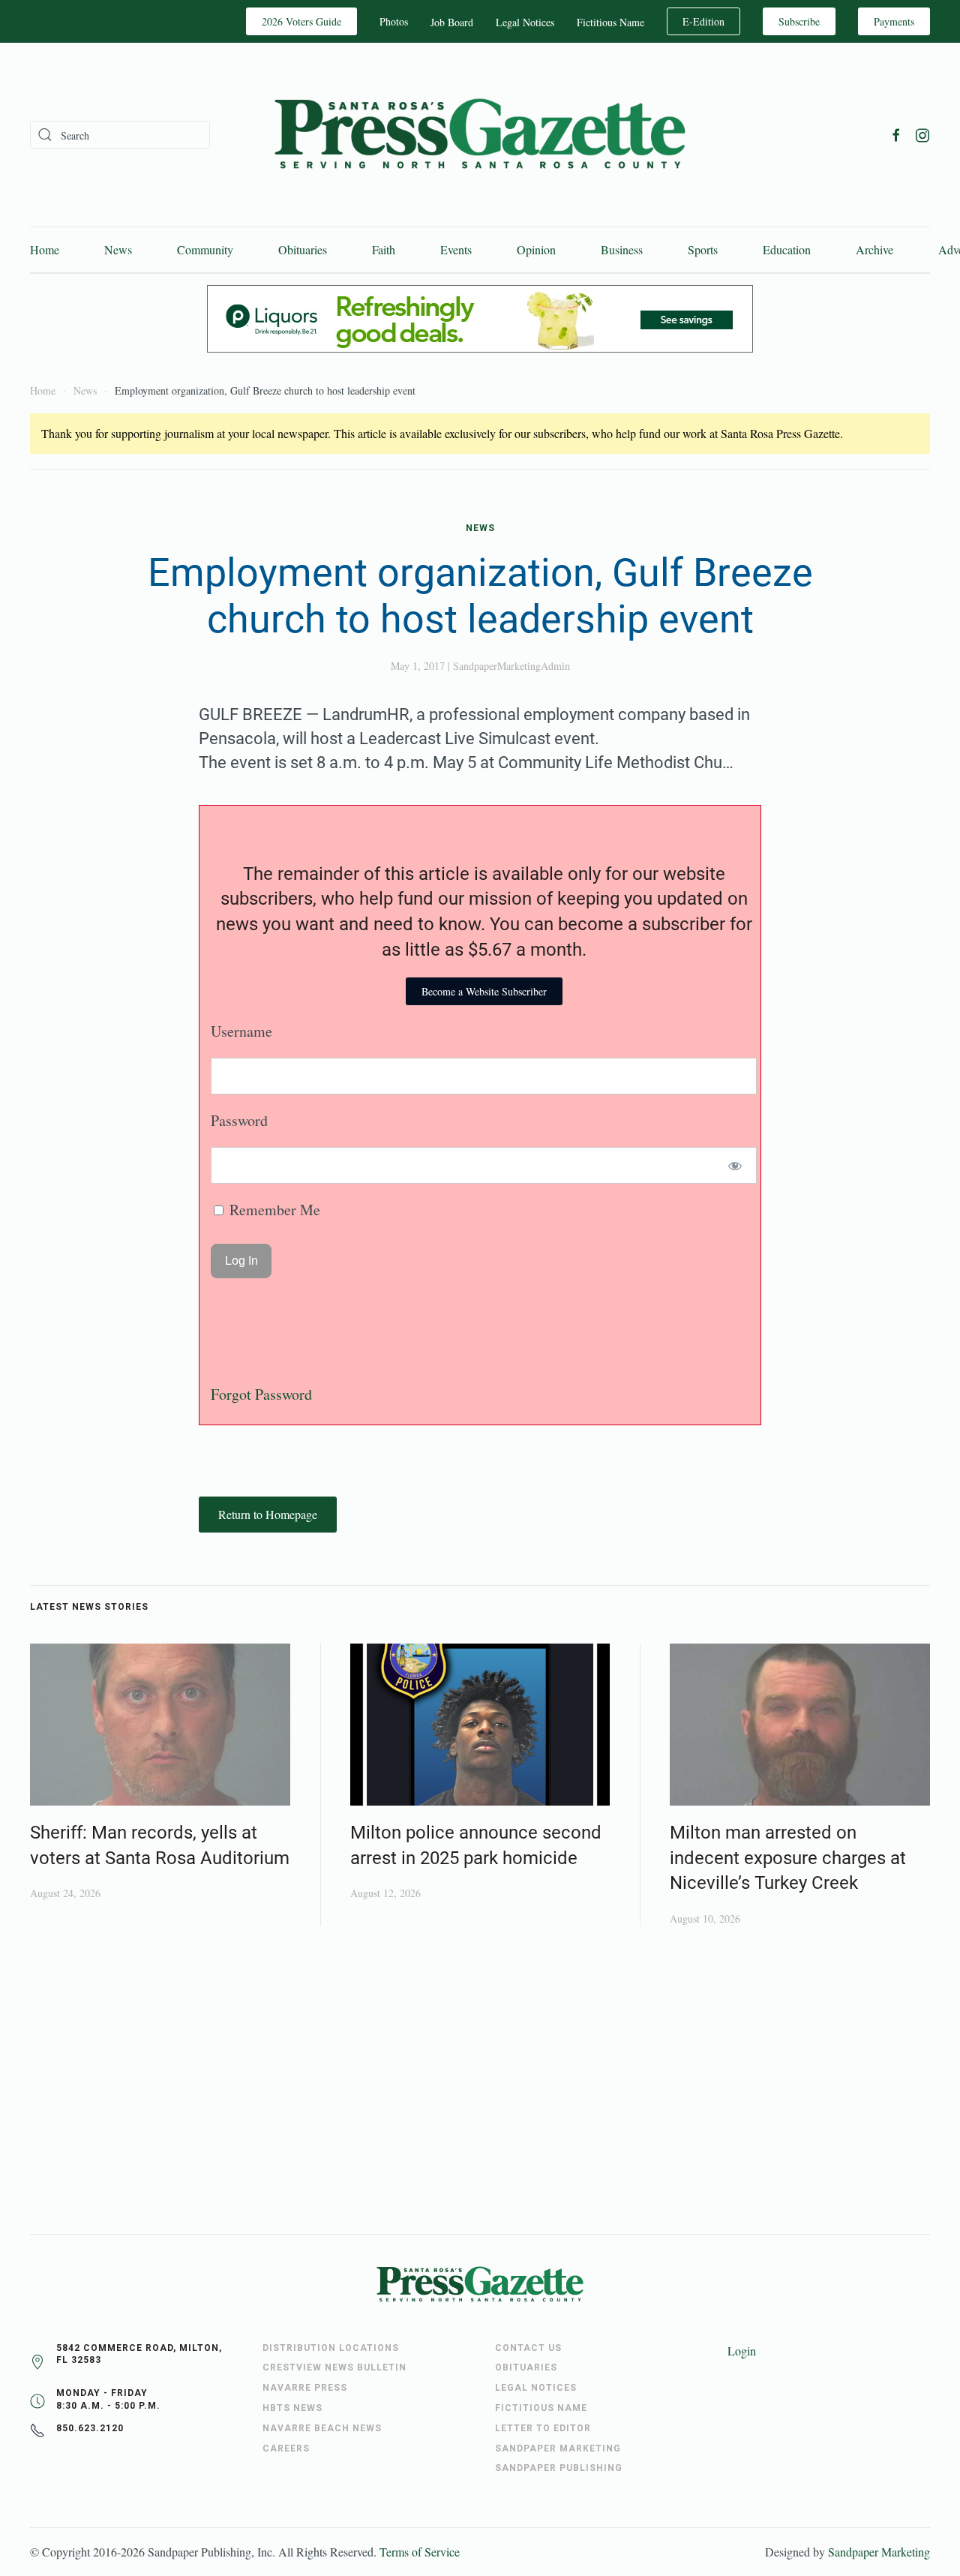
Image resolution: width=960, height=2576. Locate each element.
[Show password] (735, 1165)
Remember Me (273, 1210)
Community (205, 249)
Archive (874, 249)
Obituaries (303, 249)
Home (45, 249)
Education (787, 249)
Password (239, 1120)
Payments (894, 21)
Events (456, 249)
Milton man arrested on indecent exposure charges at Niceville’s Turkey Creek (788, 1858)
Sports (703, 249)
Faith (384, 249)
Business (622, 249)
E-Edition (703, 21)
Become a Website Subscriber (484, 991)
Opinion (536, 249)
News (118, 249)
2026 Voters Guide (301, 21)
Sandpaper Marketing (879, 2552)
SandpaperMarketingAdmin (511, 666)
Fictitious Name (610, 22)
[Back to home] (480, 135)
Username (241, 1031)
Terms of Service (420, 2552)
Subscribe (799, 21)
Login (742, 2351)
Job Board (452, 22)
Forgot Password (261, 1394)
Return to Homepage (268, 1514)
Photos (394, 21)
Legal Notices (525, 22)
